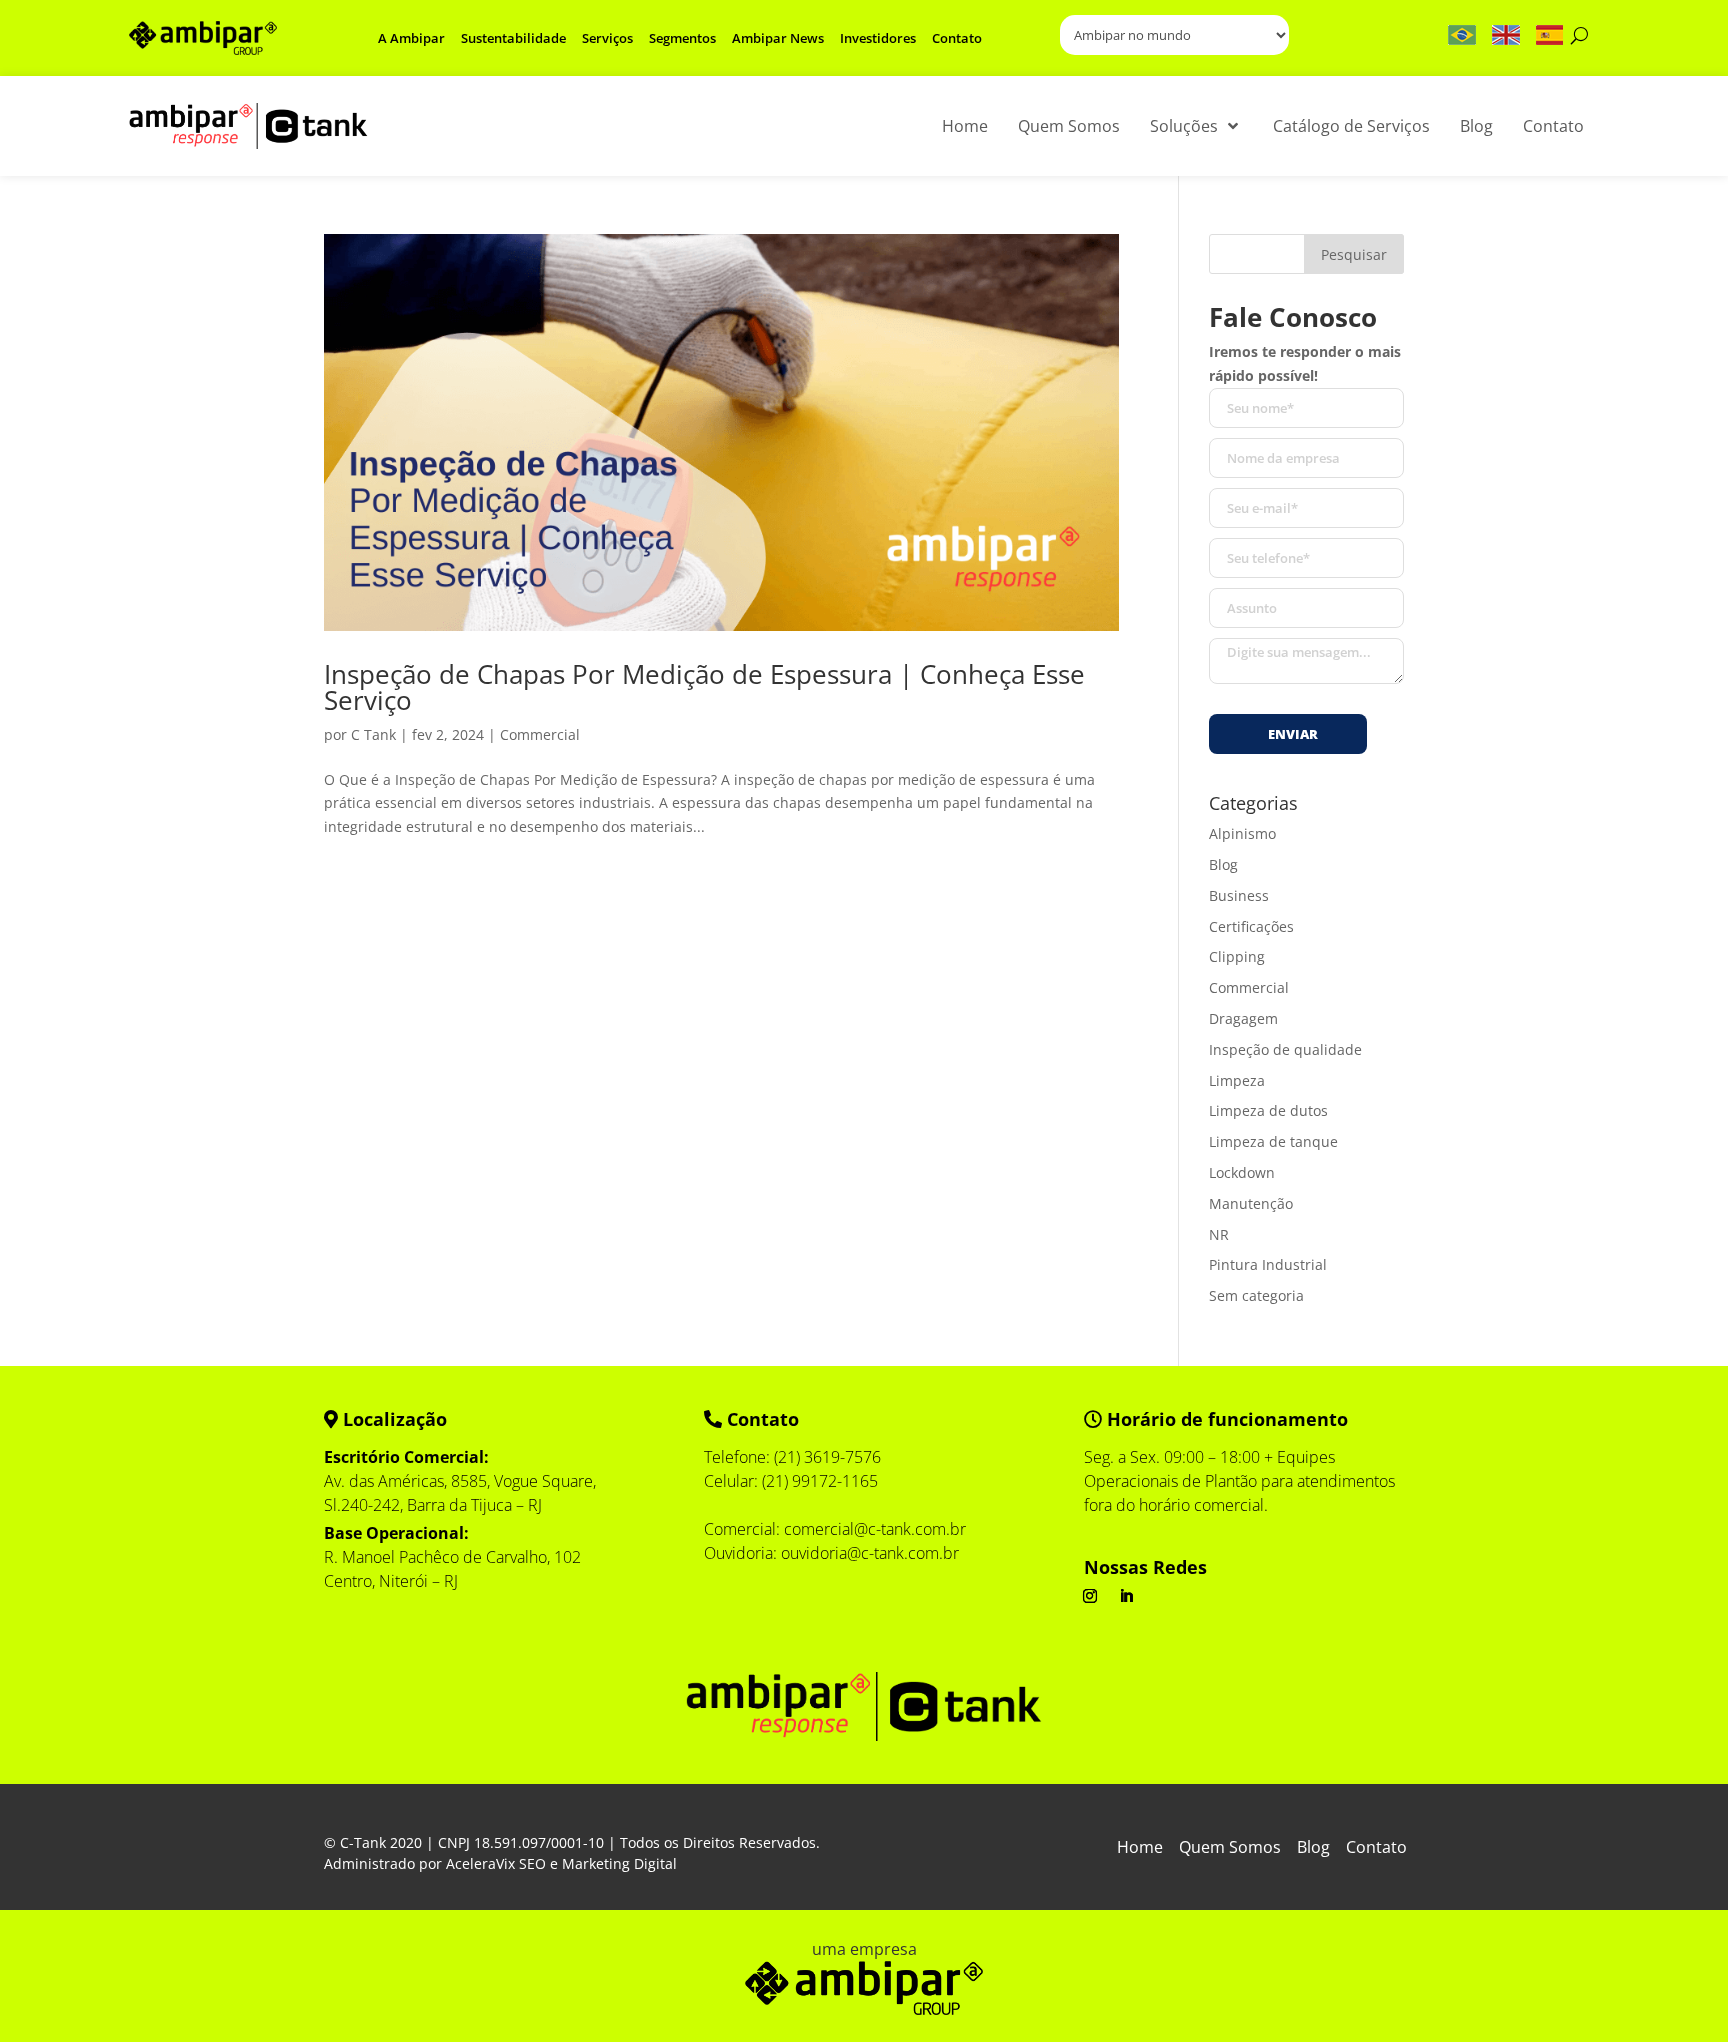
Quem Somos (1230, 1849)
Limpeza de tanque (1273, 1141)
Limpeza (1237, 1080)
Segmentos (682, 38)
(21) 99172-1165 (820, 1481)
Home (1140, 1849)
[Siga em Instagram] (1090, 1596)
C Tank (373, 734)
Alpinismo (1242, 833)
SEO (532, 1863)
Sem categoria (1256, 1295)
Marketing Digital (619, 1863)
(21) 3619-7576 (827, 1457)
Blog (1223, 864)
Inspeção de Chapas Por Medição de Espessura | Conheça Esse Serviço (704, 687)
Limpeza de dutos (1268, 1110)
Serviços (607, 38)
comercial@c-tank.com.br (875, 1529)
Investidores (878, 38)
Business (1239, 895)
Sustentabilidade (513, 38)
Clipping (1237, 956)
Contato (957, 38)
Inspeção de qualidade (1285, 1049)
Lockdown (1242, 1172)
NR (1219, 1234)
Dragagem (1243, 1018)
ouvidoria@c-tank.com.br (870, 1553)
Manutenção (1251, 1203)
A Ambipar (411, 38)
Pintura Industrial (1268, 1264)
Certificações (1251, 926)
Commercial (540, 734)
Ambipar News (778, 38)
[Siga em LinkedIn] (1126, 1596)
